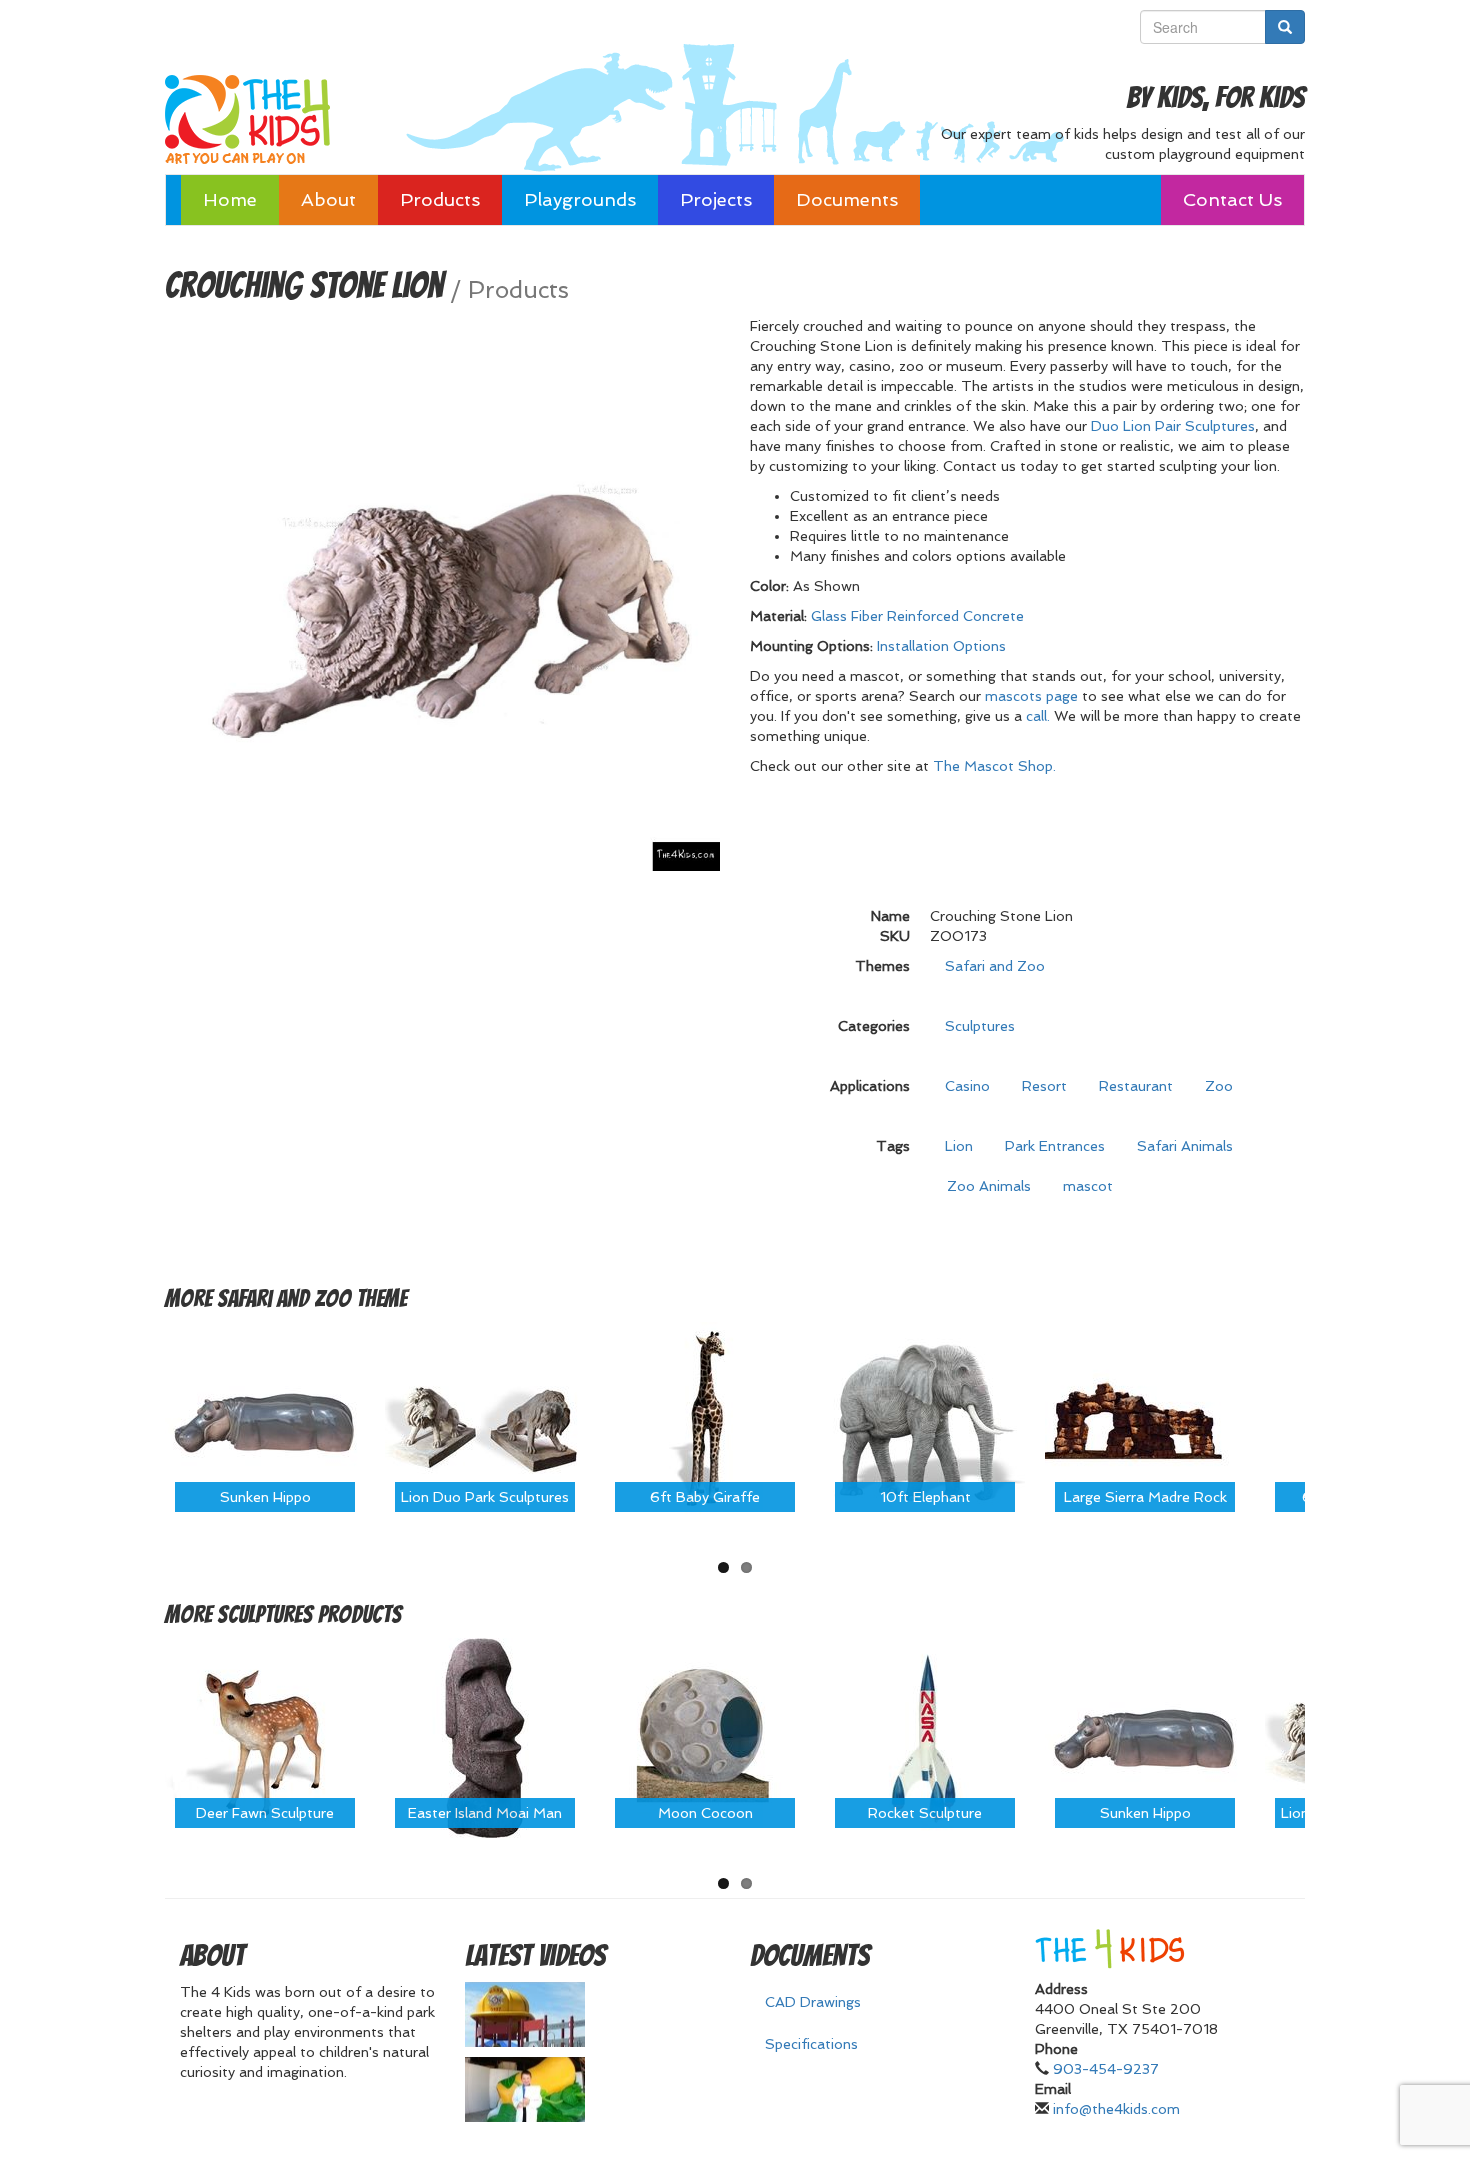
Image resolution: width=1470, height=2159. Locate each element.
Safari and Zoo (995, 966)
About (328, 199)
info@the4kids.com (1116, 2109)
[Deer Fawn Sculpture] (265, 1737)
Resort (1044, 1086)
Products (440, 199)
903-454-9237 (1106, 2069)
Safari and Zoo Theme (312, 1298)
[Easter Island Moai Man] (485, 1737)
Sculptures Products (309, 1614)
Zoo (1219, 1086)
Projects (716, 199)
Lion (959, 1146)
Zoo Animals (989, 1186)
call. (1038, 716)
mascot (1088, 1186)
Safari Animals (1185, 1146)
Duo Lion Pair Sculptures (1173, 426)
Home (230, 199)
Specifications (811, 2044)
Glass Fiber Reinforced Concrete (917, 616)
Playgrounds (580, 199)
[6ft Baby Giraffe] (705, 1420)
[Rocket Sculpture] (925, 1737)
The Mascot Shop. (994, 766)
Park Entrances (1055, 1146)
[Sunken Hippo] (265, 1420)
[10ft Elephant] (925, 1420)
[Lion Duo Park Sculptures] (485, 1420)
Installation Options (941, 646)
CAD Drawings (813, 2002)
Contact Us (1232, 199)
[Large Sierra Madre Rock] (1145, 1420)
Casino (967, 1086)
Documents (847, 199)
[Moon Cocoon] (705, 1737)
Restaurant (1136, 1086)
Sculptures (980, 1026)
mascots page (1031, 696)
